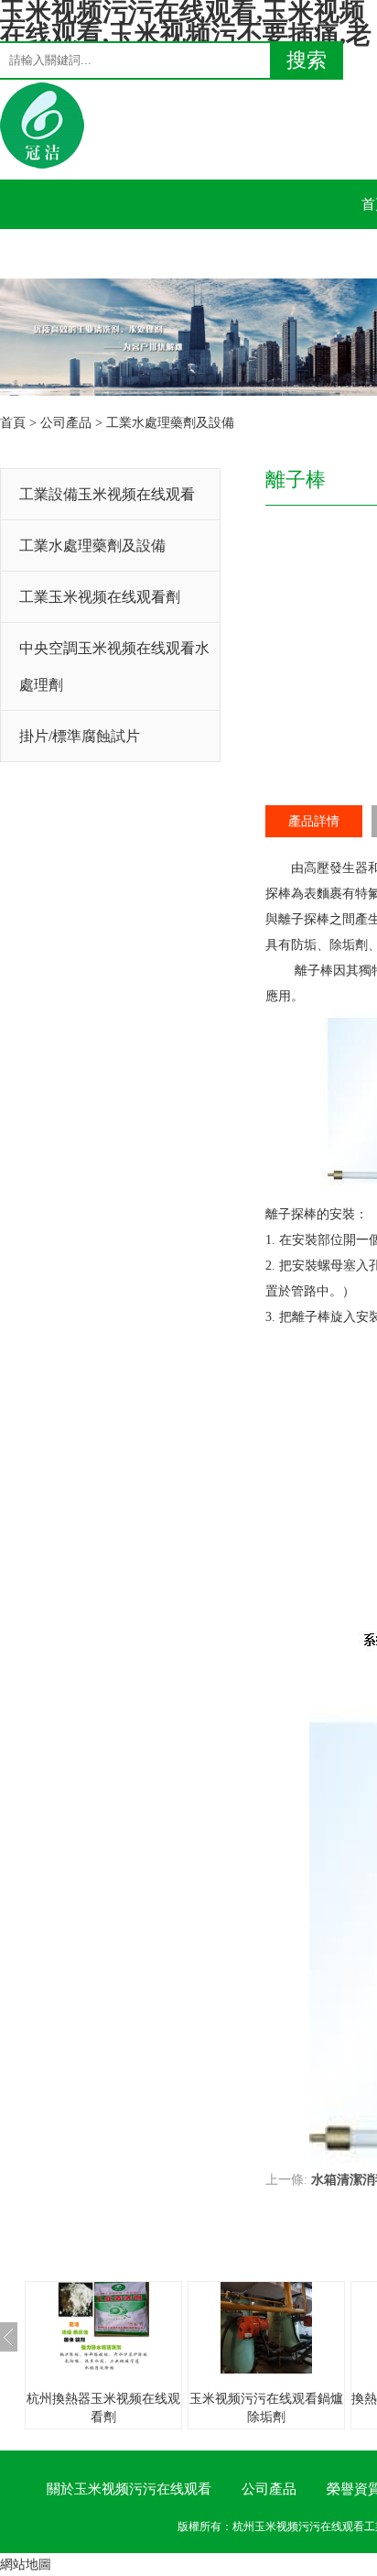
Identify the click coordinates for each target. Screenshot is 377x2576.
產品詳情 (314, 821)
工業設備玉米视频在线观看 (107, 494)
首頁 (13, 423)
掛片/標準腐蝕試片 (80, 736)
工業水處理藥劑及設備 (170, 423)
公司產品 (66, 423)
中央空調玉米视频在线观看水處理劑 (114, 666)
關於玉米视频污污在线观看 (129, 2489)
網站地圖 (26, 2565)
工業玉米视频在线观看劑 (100, 597)
